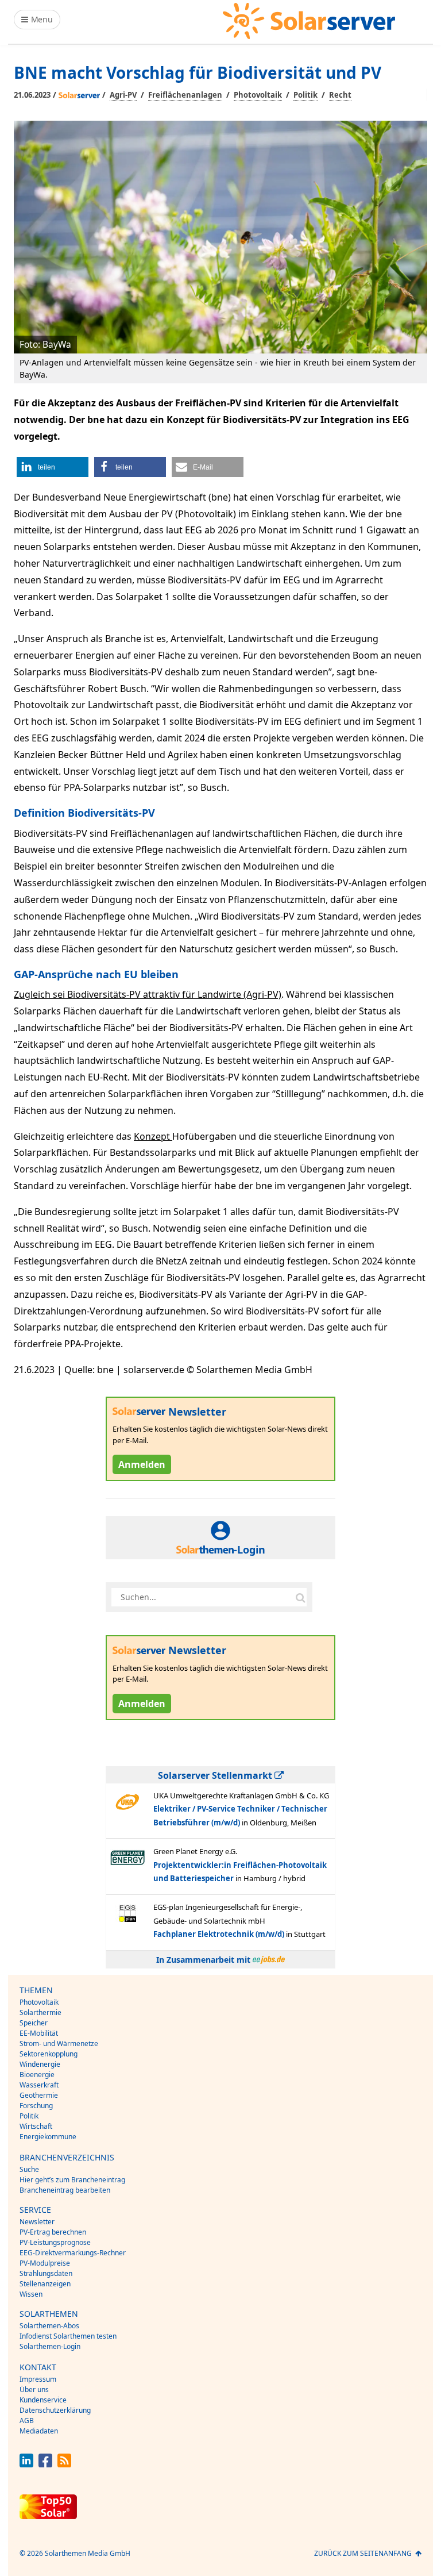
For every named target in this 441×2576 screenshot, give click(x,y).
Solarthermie (40, 2012)
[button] (53, 467)
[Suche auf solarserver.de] (300, 1597)
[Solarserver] (309, 21)
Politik (305, 95)
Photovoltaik (258, 95)
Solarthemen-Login (50, 2346)
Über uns (34, 2389)
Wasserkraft (39, 2085)
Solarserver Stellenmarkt (216, 1775)
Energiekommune (48, 2137)
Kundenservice (43, 2400)
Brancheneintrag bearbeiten (65, 2190)
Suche (29, 2169)
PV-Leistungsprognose (55, 2242)
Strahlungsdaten (46, 2273)
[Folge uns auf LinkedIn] (26, 2464)
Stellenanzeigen (45, 2284)
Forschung (36, 2106)
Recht (340, 95)
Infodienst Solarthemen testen (68, 2336)
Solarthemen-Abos (49, 2326)
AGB (27, 2421)
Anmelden (142, 1464)
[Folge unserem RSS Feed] (64, 2464)
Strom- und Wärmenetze (59, 2044)
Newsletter (37, 2222)
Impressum (38, 2379)
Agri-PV (123, 95)
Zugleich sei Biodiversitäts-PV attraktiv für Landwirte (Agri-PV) (148, 994)
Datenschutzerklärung (55, 2410)
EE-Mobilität (39, 2033)
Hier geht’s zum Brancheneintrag (72, 2180)
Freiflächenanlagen (185, 95)
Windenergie (40, 2064)
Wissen (31, 2294)
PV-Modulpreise (45, 2263)
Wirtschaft (36, 2126)
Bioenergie (37, 2075)
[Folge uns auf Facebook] (45, 2464)
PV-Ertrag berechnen (53, 2232)
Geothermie (39, 2095)
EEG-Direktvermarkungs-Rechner (73, 2253)
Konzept (153, 1136)
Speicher (34, 2023)
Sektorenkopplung (49, 2054)
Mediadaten (39, 2431)
